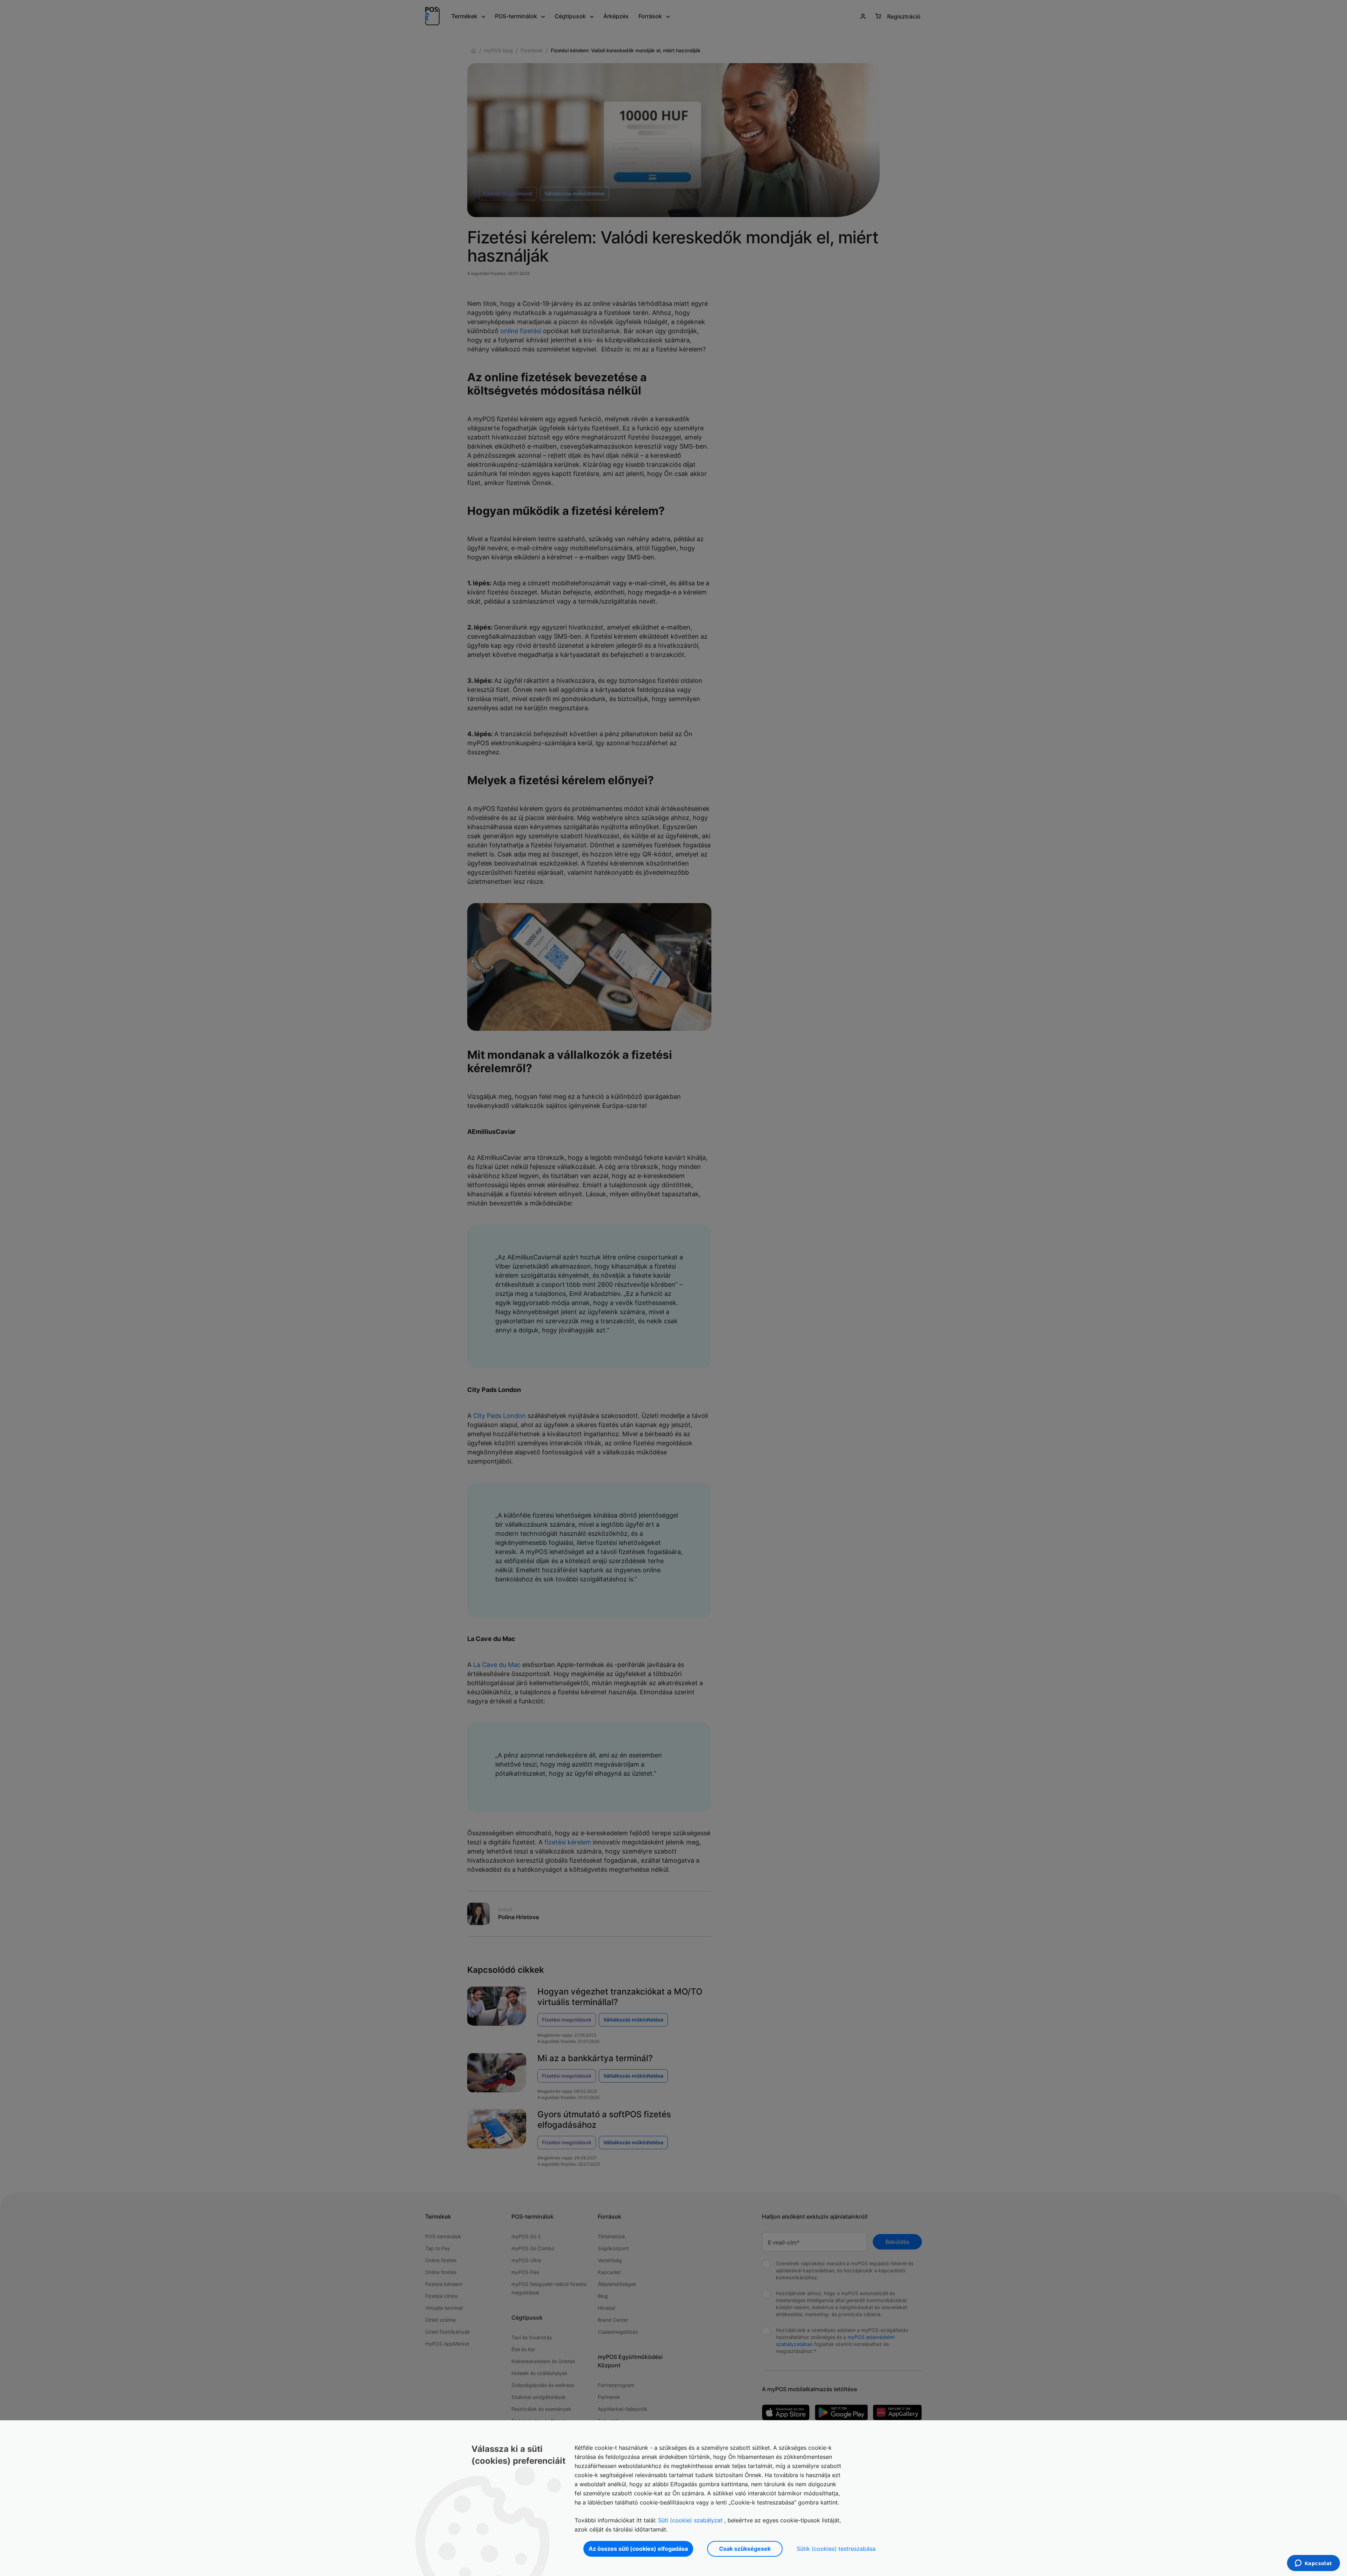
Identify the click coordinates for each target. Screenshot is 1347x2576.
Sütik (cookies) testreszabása (836, 2549)
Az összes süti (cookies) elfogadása (638, 2549)
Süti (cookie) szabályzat (690, 2520)
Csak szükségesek (745, 2549)
